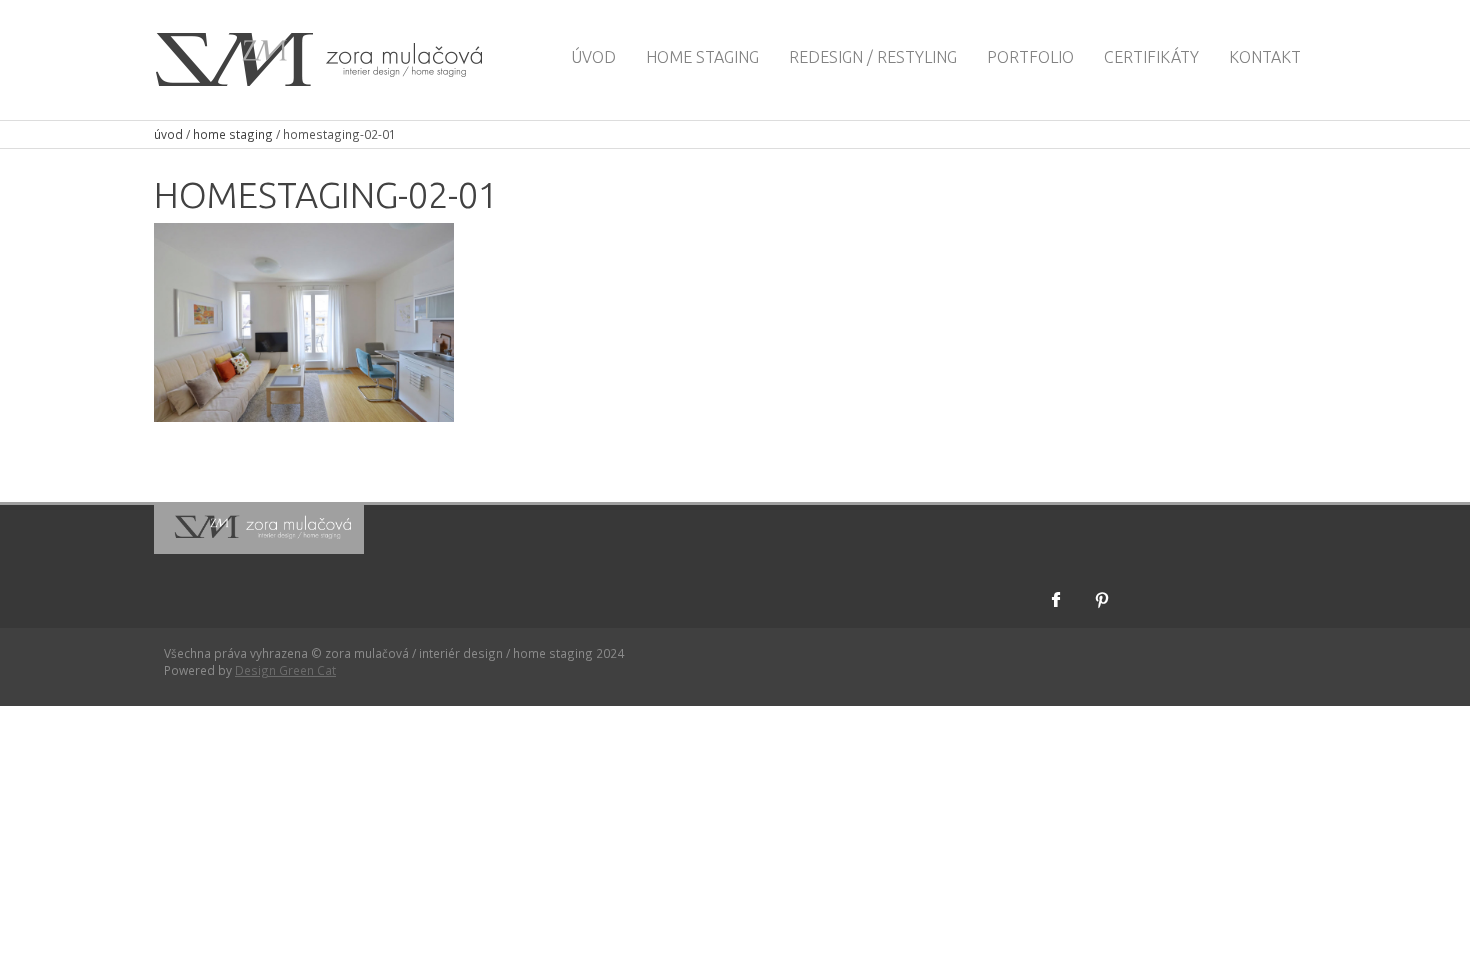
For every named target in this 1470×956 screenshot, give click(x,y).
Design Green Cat (285, 670)
